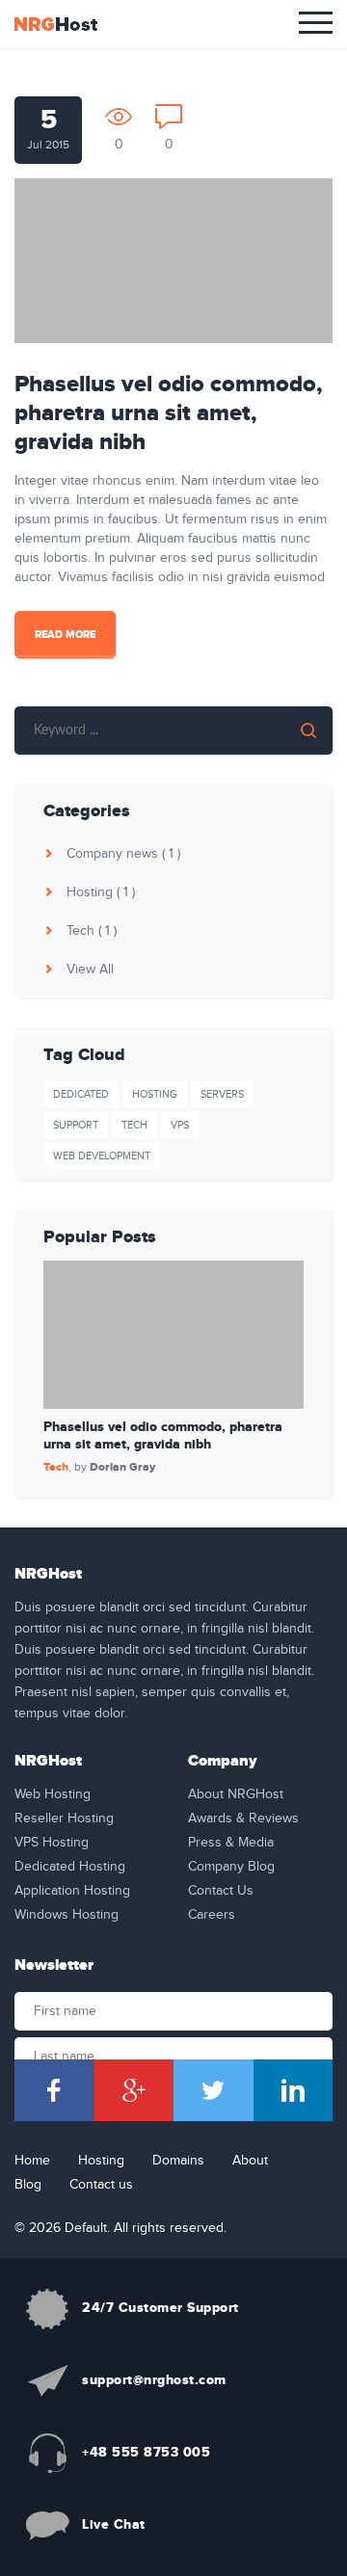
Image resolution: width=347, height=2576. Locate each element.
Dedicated (81, 1094)
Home (32, 2161)
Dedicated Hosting (70, 1867)
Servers (222, 1094)
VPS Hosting (52, 1843)
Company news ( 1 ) (121, 854)
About (250, 2161)
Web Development (102, 1156)
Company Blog (231, 1867)
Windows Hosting (67, 1915)
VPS (180, 1125)
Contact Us (221, 1891)
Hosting (155, 1094)
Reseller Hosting (64, 1819)
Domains (178, 2161)
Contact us (101, 2185)
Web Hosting (53, 1794)
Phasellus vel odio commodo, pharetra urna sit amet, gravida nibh (168, 413)
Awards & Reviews (243, 1819)
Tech (134, 1125)
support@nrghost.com (154, 2380)
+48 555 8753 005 (146, 2452)
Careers (212, 1915)
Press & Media (231, 1843)
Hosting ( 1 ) (99, 892)
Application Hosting (72, 1891)
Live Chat (114, 2524)
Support (76, 1125)
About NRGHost (236, 1794)
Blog (28, 2185)
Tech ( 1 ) (90, 931)
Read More (65, 635)
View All (88, 969)
